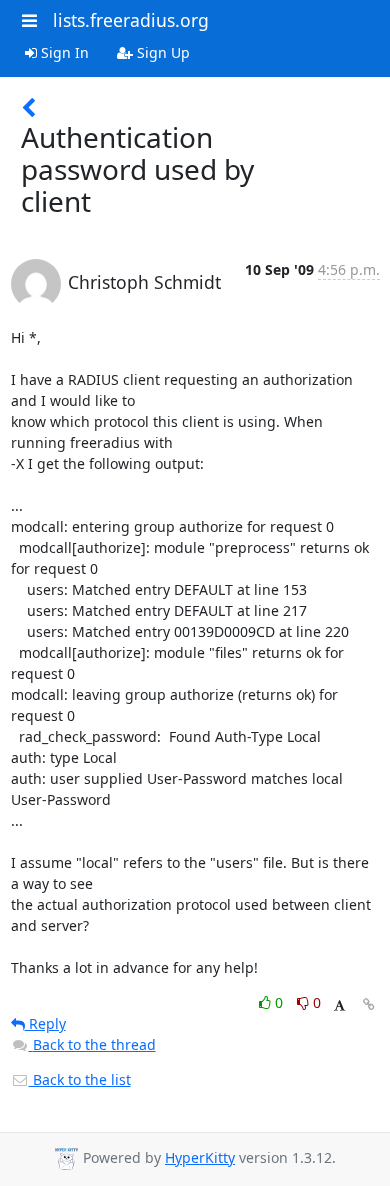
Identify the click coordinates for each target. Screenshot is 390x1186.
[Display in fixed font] (339, 1005)
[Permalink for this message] (369, 1004)
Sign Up (161, 52)
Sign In (63, 52)
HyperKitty (200, 1157)
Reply (45, 1023)
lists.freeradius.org (131, 20)
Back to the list (80, 1079)
